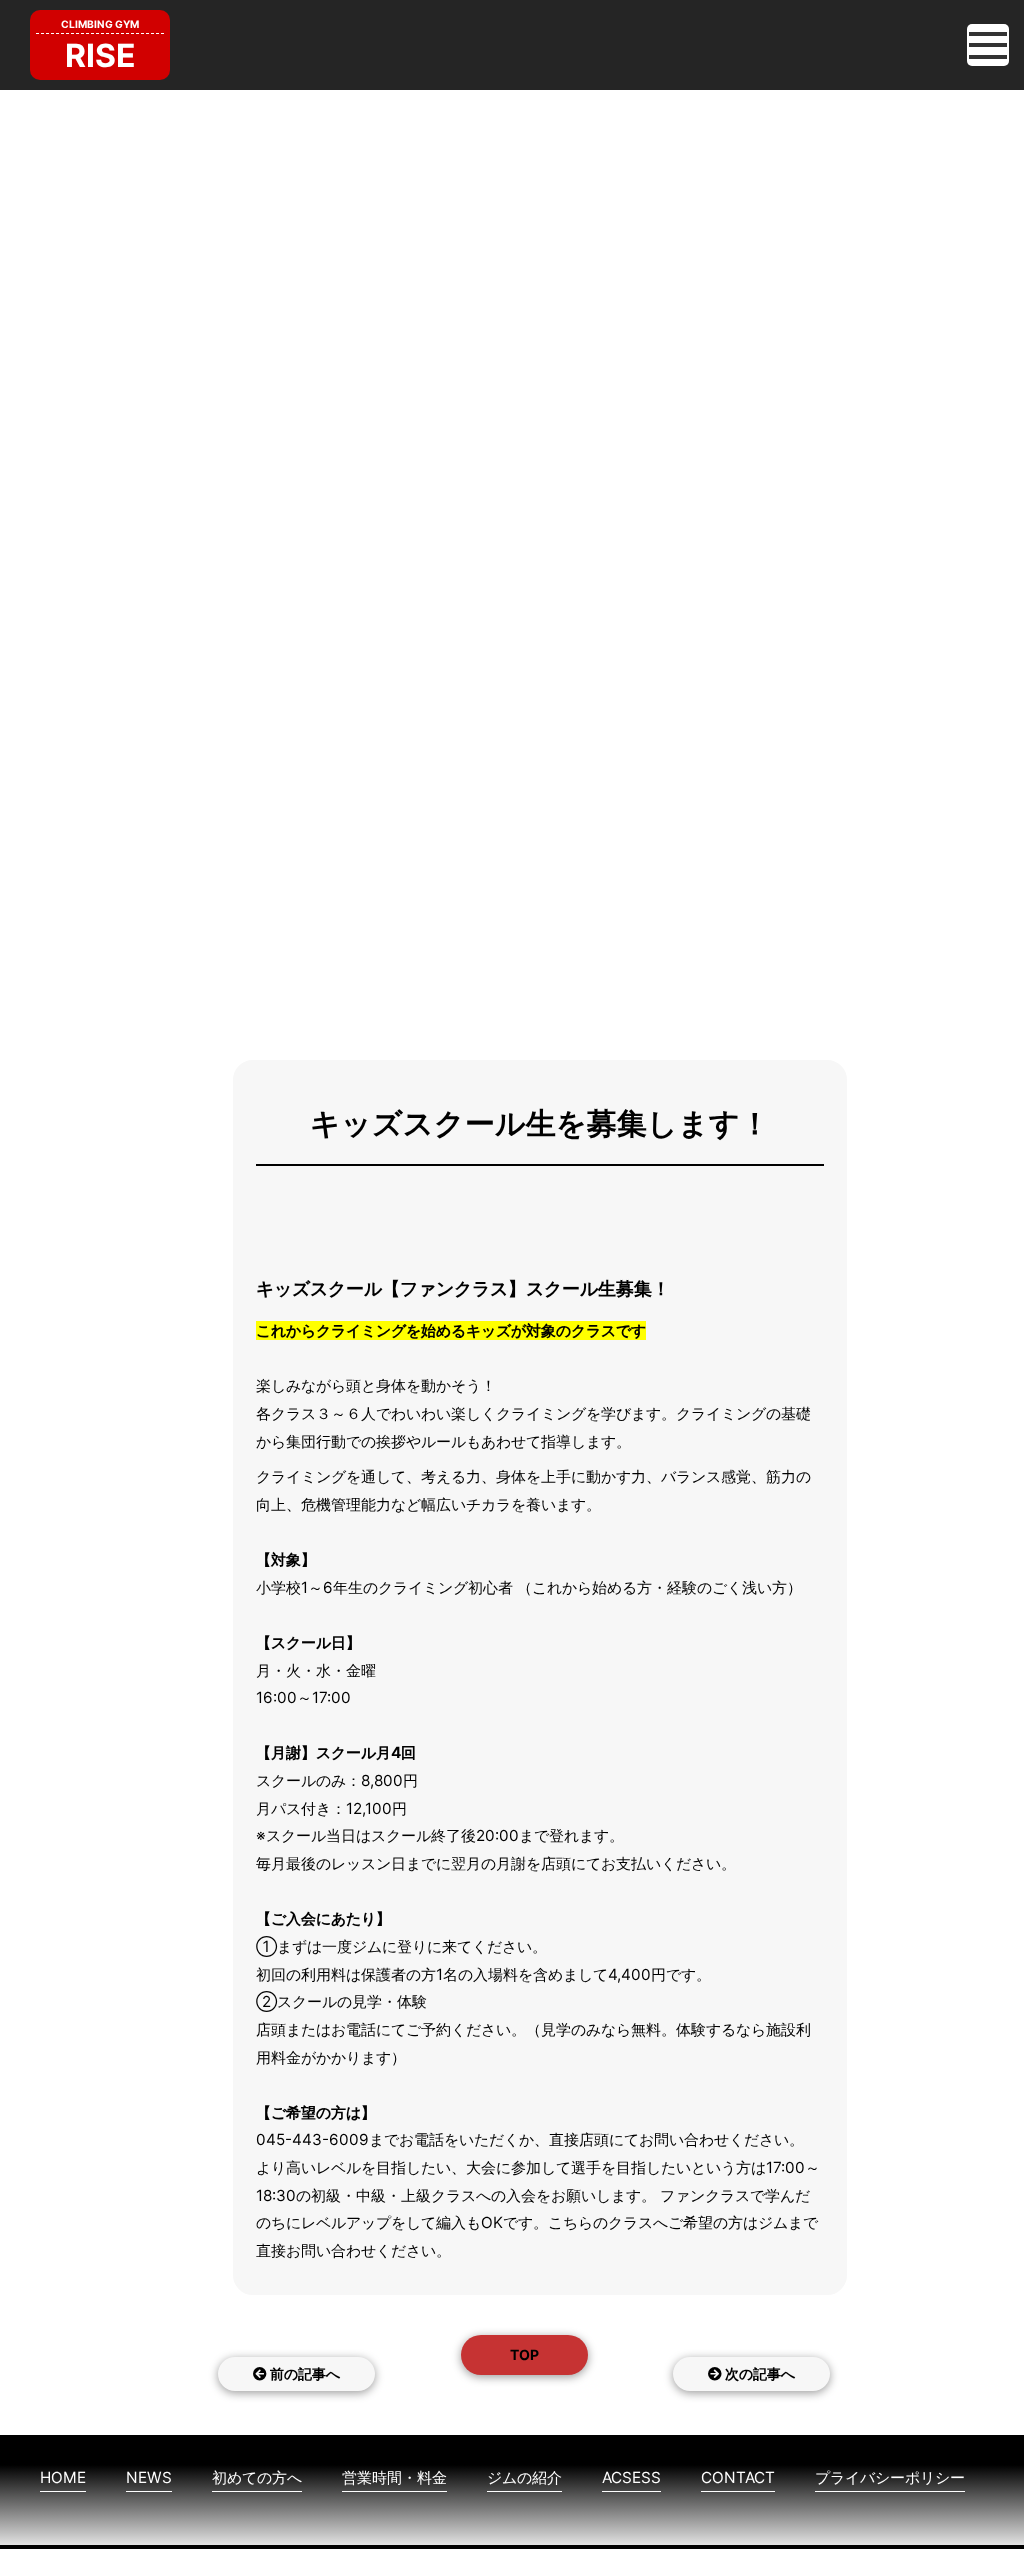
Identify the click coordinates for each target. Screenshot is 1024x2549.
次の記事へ (758, 2373)
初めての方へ (257, 2477)
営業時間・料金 (394, 2477)
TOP (524, 2354)
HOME (63, 2477)
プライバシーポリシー (890, 2477)
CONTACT (738, 2477)
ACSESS (631, 2477)
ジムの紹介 (524, 2477)
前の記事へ (303, 2373)
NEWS (149, 2477)
